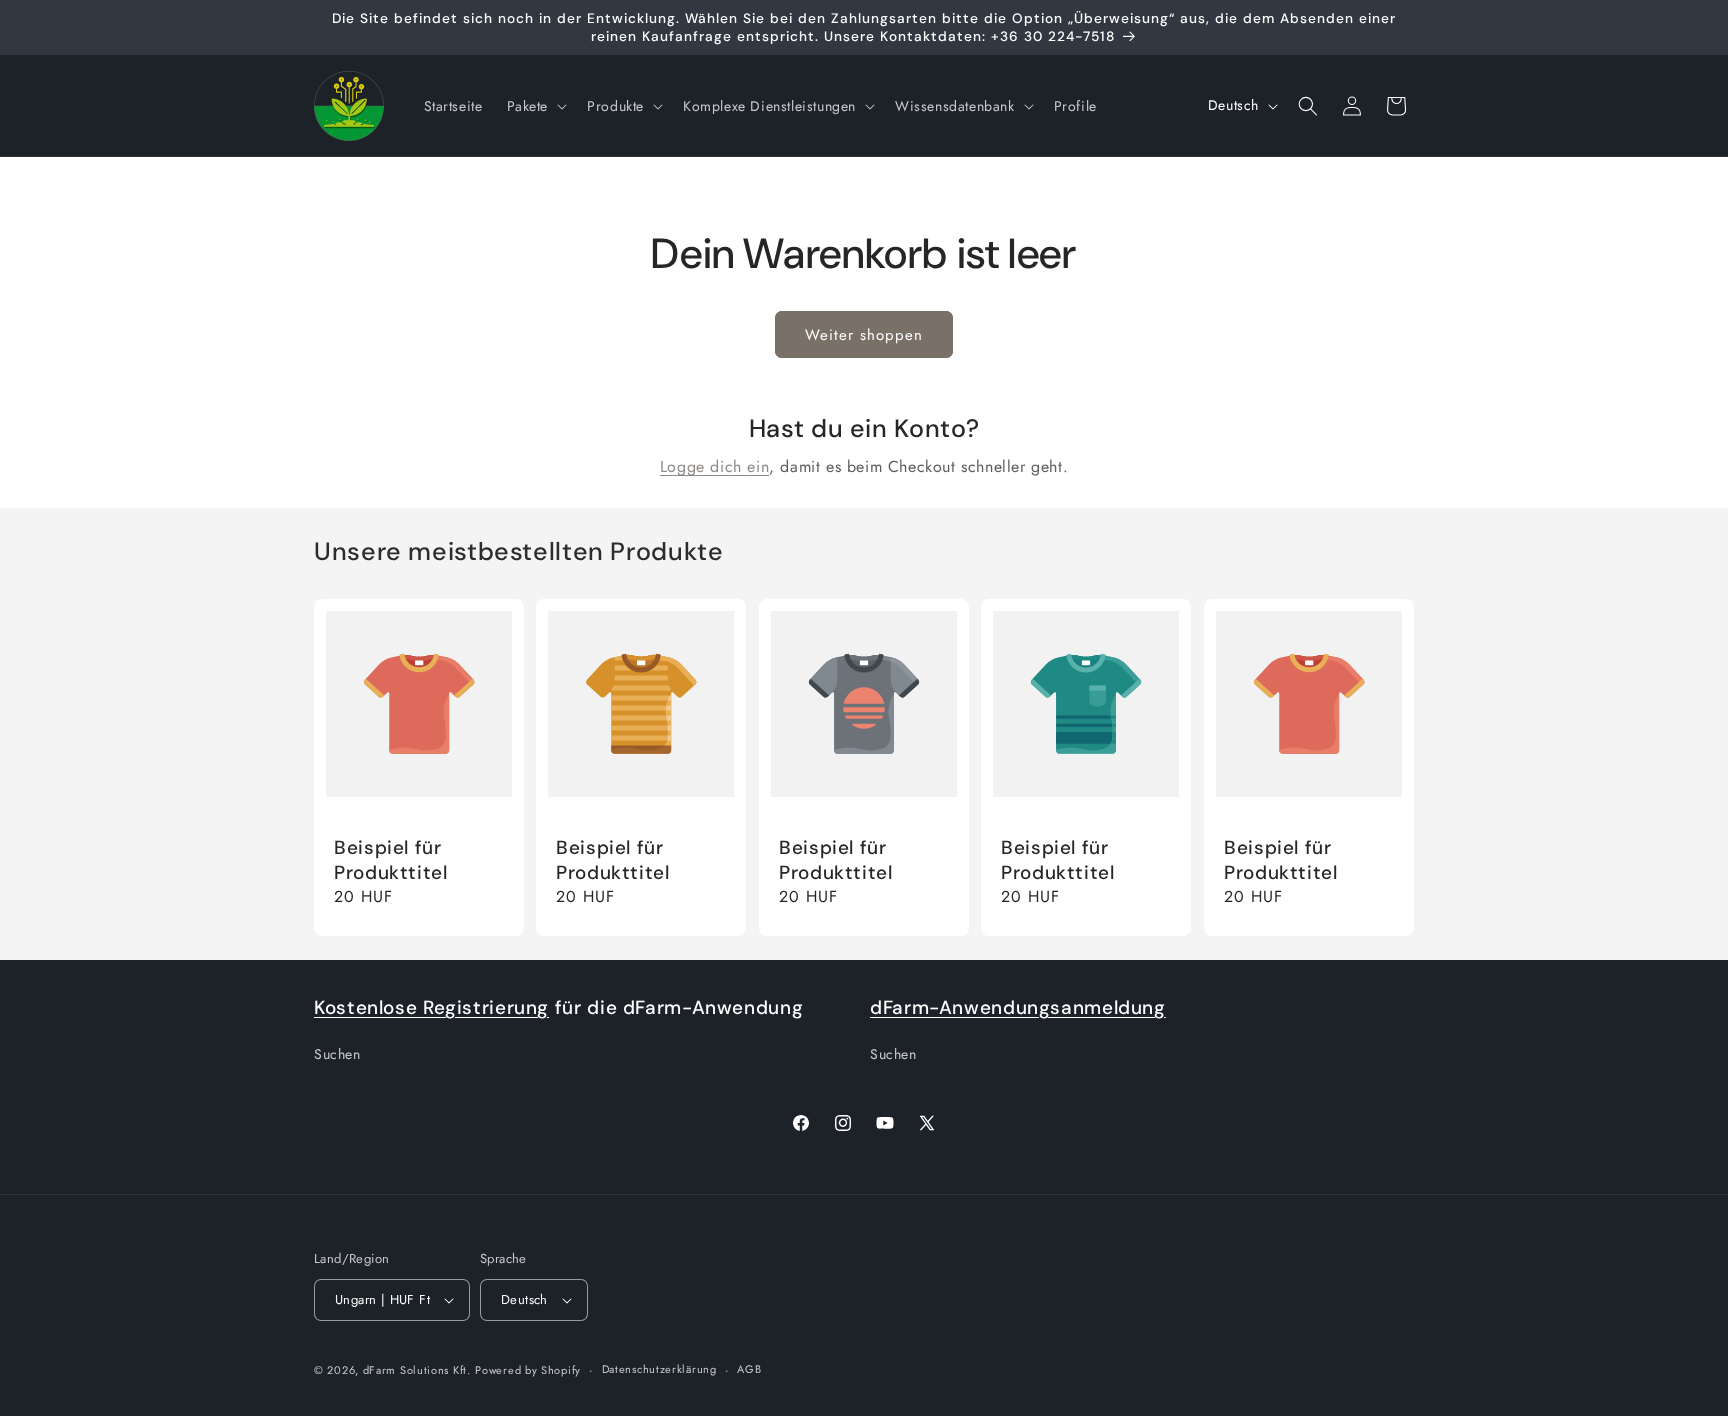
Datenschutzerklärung (659, 1369)
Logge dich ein (714, 466)
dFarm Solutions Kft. (417, 1370)
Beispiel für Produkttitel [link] (391, 860)
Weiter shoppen (864, 335)
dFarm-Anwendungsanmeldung (1018, 1007)
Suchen (337, 1054)
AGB (749, 1369)
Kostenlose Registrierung (431, 1007)
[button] (535, 106)
